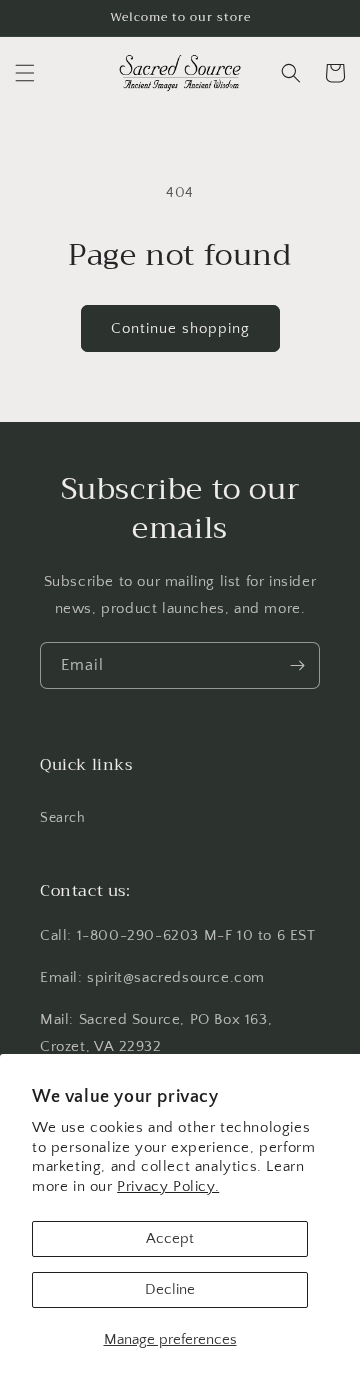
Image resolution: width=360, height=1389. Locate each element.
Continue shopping (180, 328)
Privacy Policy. (168, 1186)
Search (63, 818)
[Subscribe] (297, 665)
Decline (170, 1289)
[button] (25, 73)
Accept (170, 1238)
